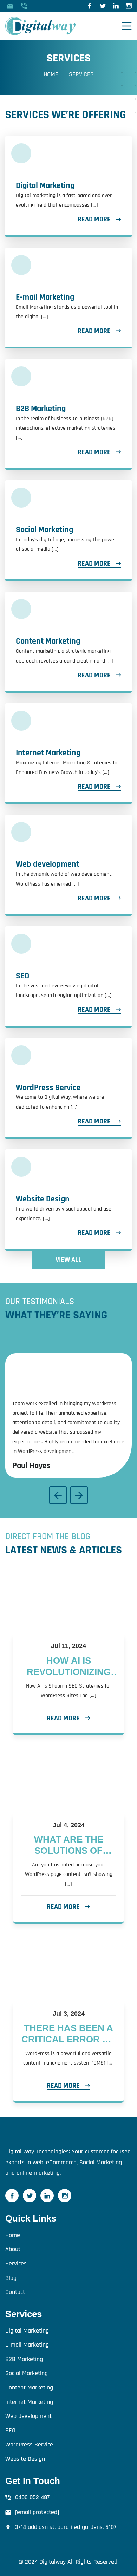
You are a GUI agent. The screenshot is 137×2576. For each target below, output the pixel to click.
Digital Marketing (45, 185)
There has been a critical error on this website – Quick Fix (69, 2034)
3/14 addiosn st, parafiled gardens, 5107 (66, 2527)
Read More (94, 219)
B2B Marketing (41, 409)
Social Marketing (44, 530)
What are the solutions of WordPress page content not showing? (68, 1845)
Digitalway (53, 2562)
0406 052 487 (32, 2497)
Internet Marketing (48, 753)
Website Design (43, 1199)
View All (68, 1260)
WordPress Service (48, 1088)
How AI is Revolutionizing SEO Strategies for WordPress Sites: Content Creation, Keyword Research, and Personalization (68, 1667)
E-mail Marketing (45, 297)
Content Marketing (48, 641)
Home (51, 74)
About (13, 2249)
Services (16, 2264)
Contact (15, 2292)
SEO (22, 976)
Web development (47, 864)
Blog (11, 2278)
